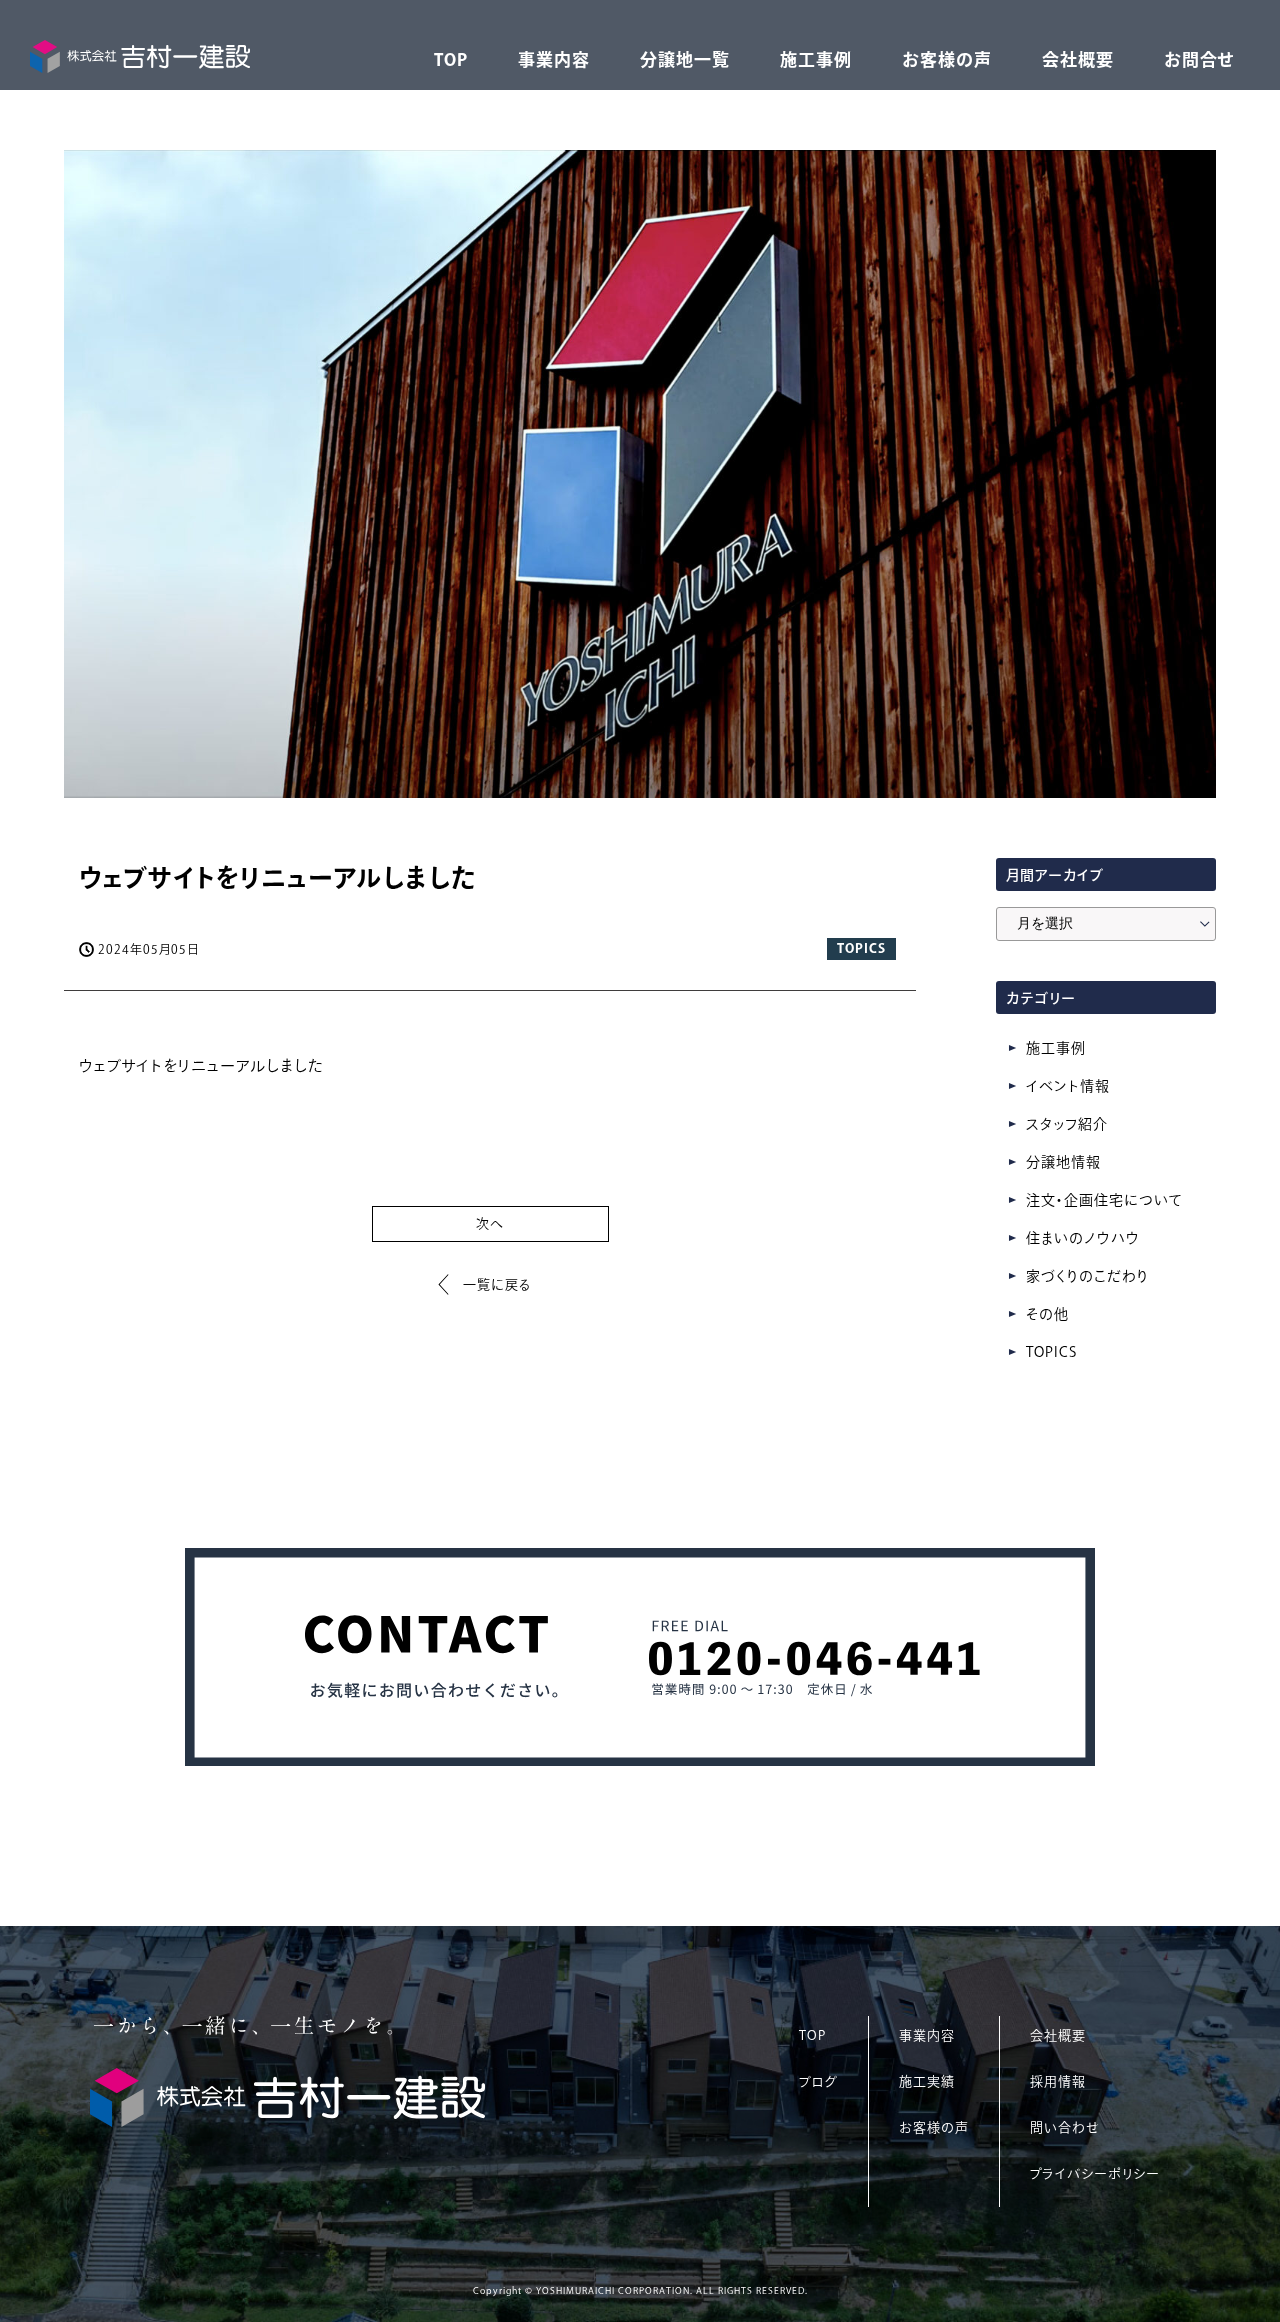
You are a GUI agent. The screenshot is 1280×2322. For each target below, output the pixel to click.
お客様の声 (947, 59)
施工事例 (816, 59)
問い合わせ (1064, 2127)
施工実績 (927, 2081)
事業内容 (554, 59)
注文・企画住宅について (1104, 1200)
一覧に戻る (497, 1284)
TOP (451, 59)
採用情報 (1058, 2081)
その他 (1047, 1314)
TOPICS (1051, 1352)
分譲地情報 (1063, 1162)
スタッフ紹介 (1067, 1124)
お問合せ (1199, 59)
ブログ (818, 2081)
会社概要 (1078, 59)
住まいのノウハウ (1083, 1238)
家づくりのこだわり (1087, 1276)
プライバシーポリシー (1095, 2173)
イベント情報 (1068, 1086)
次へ (490, 1223)
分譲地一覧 (685, 59)
